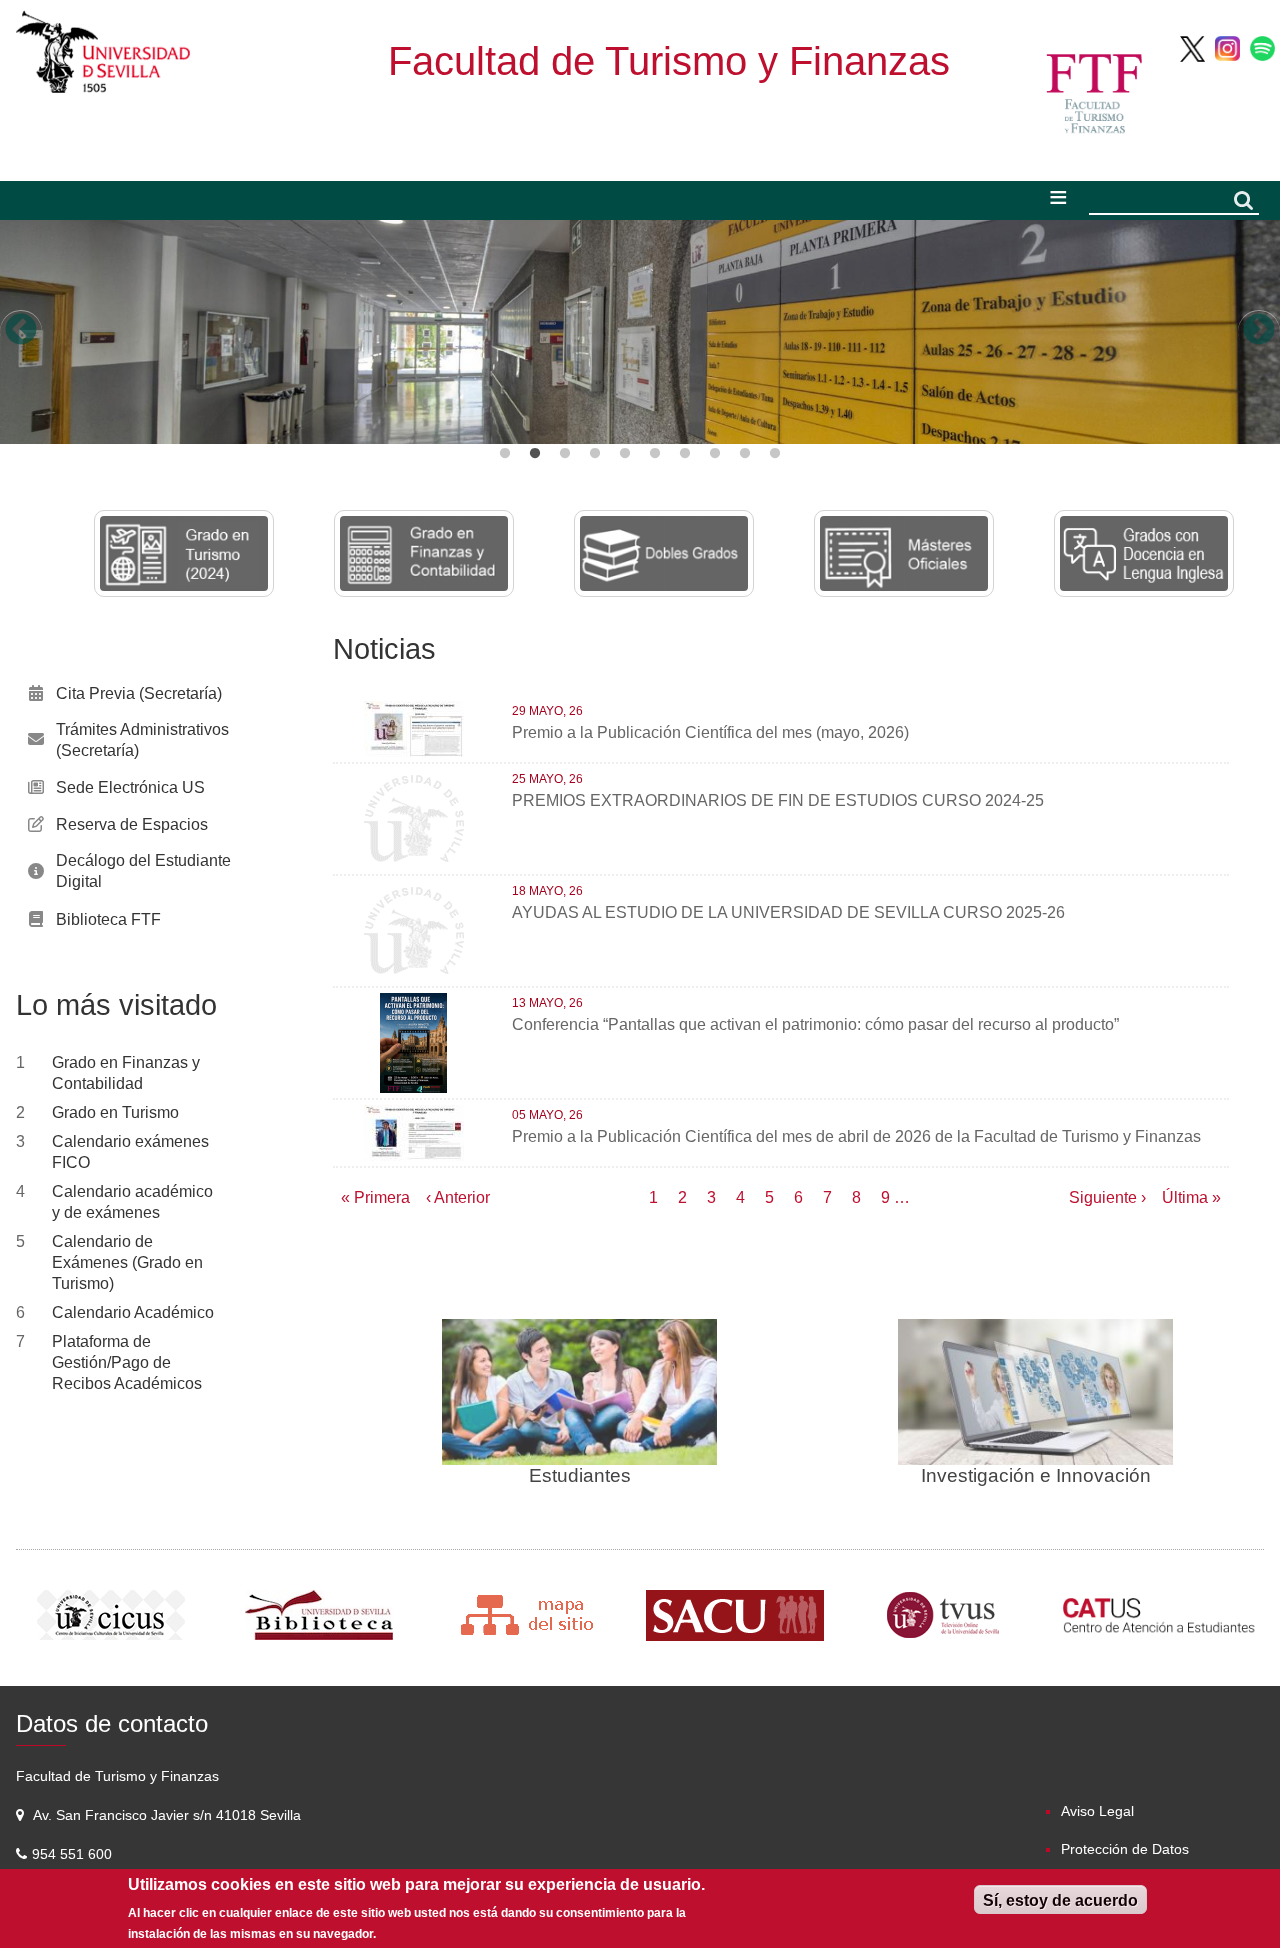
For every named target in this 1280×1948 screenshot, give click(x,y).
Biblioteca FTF (108, 919)
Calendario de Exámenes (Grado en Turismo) (127, 1262)
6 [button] (655, 454)
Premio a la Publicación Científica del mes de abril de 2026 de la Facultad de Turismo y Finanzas (856, 1136)
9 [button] (745, 454)
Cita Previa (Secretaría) (139, 693)
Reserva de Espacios (132, 824)
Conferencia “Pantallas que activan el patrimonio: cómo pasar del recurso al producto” (815, 1024)
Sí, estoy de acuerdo (1060, 1900)
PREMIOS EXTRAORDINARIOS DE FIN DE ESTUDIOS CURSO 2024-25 (778, 800)
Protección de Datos (1125, 1849)
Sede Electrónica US (130, 787)
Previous (21, 331)
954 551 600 (74, 1854)
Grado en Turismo (115, 1112)
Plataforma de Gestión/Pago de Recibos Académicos (127, 1362)
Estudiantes (580, 1475)
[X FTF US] (1192, 47)
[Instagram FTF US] (1227, 47)
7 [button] (685, 454)
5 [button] (625, 454)
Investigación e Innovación (1036, 1475)
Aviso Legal (1097, 1811)
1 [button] (505, 454)
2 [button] (535, 454)
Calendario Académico (133, 1312)
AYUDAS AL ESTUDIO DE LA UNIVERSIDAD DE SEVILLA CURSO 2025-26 (788, 912)
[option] (640, 332)
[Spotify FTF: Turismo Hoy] (1262, 47)
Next (1259, 331)
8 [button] (715, 454)
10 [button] (775, 454)
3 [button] (565, 454)
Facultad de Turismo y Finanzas (669, 61)
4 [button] (595, 454)
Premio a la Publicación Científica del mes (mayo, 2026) (710, 732)
